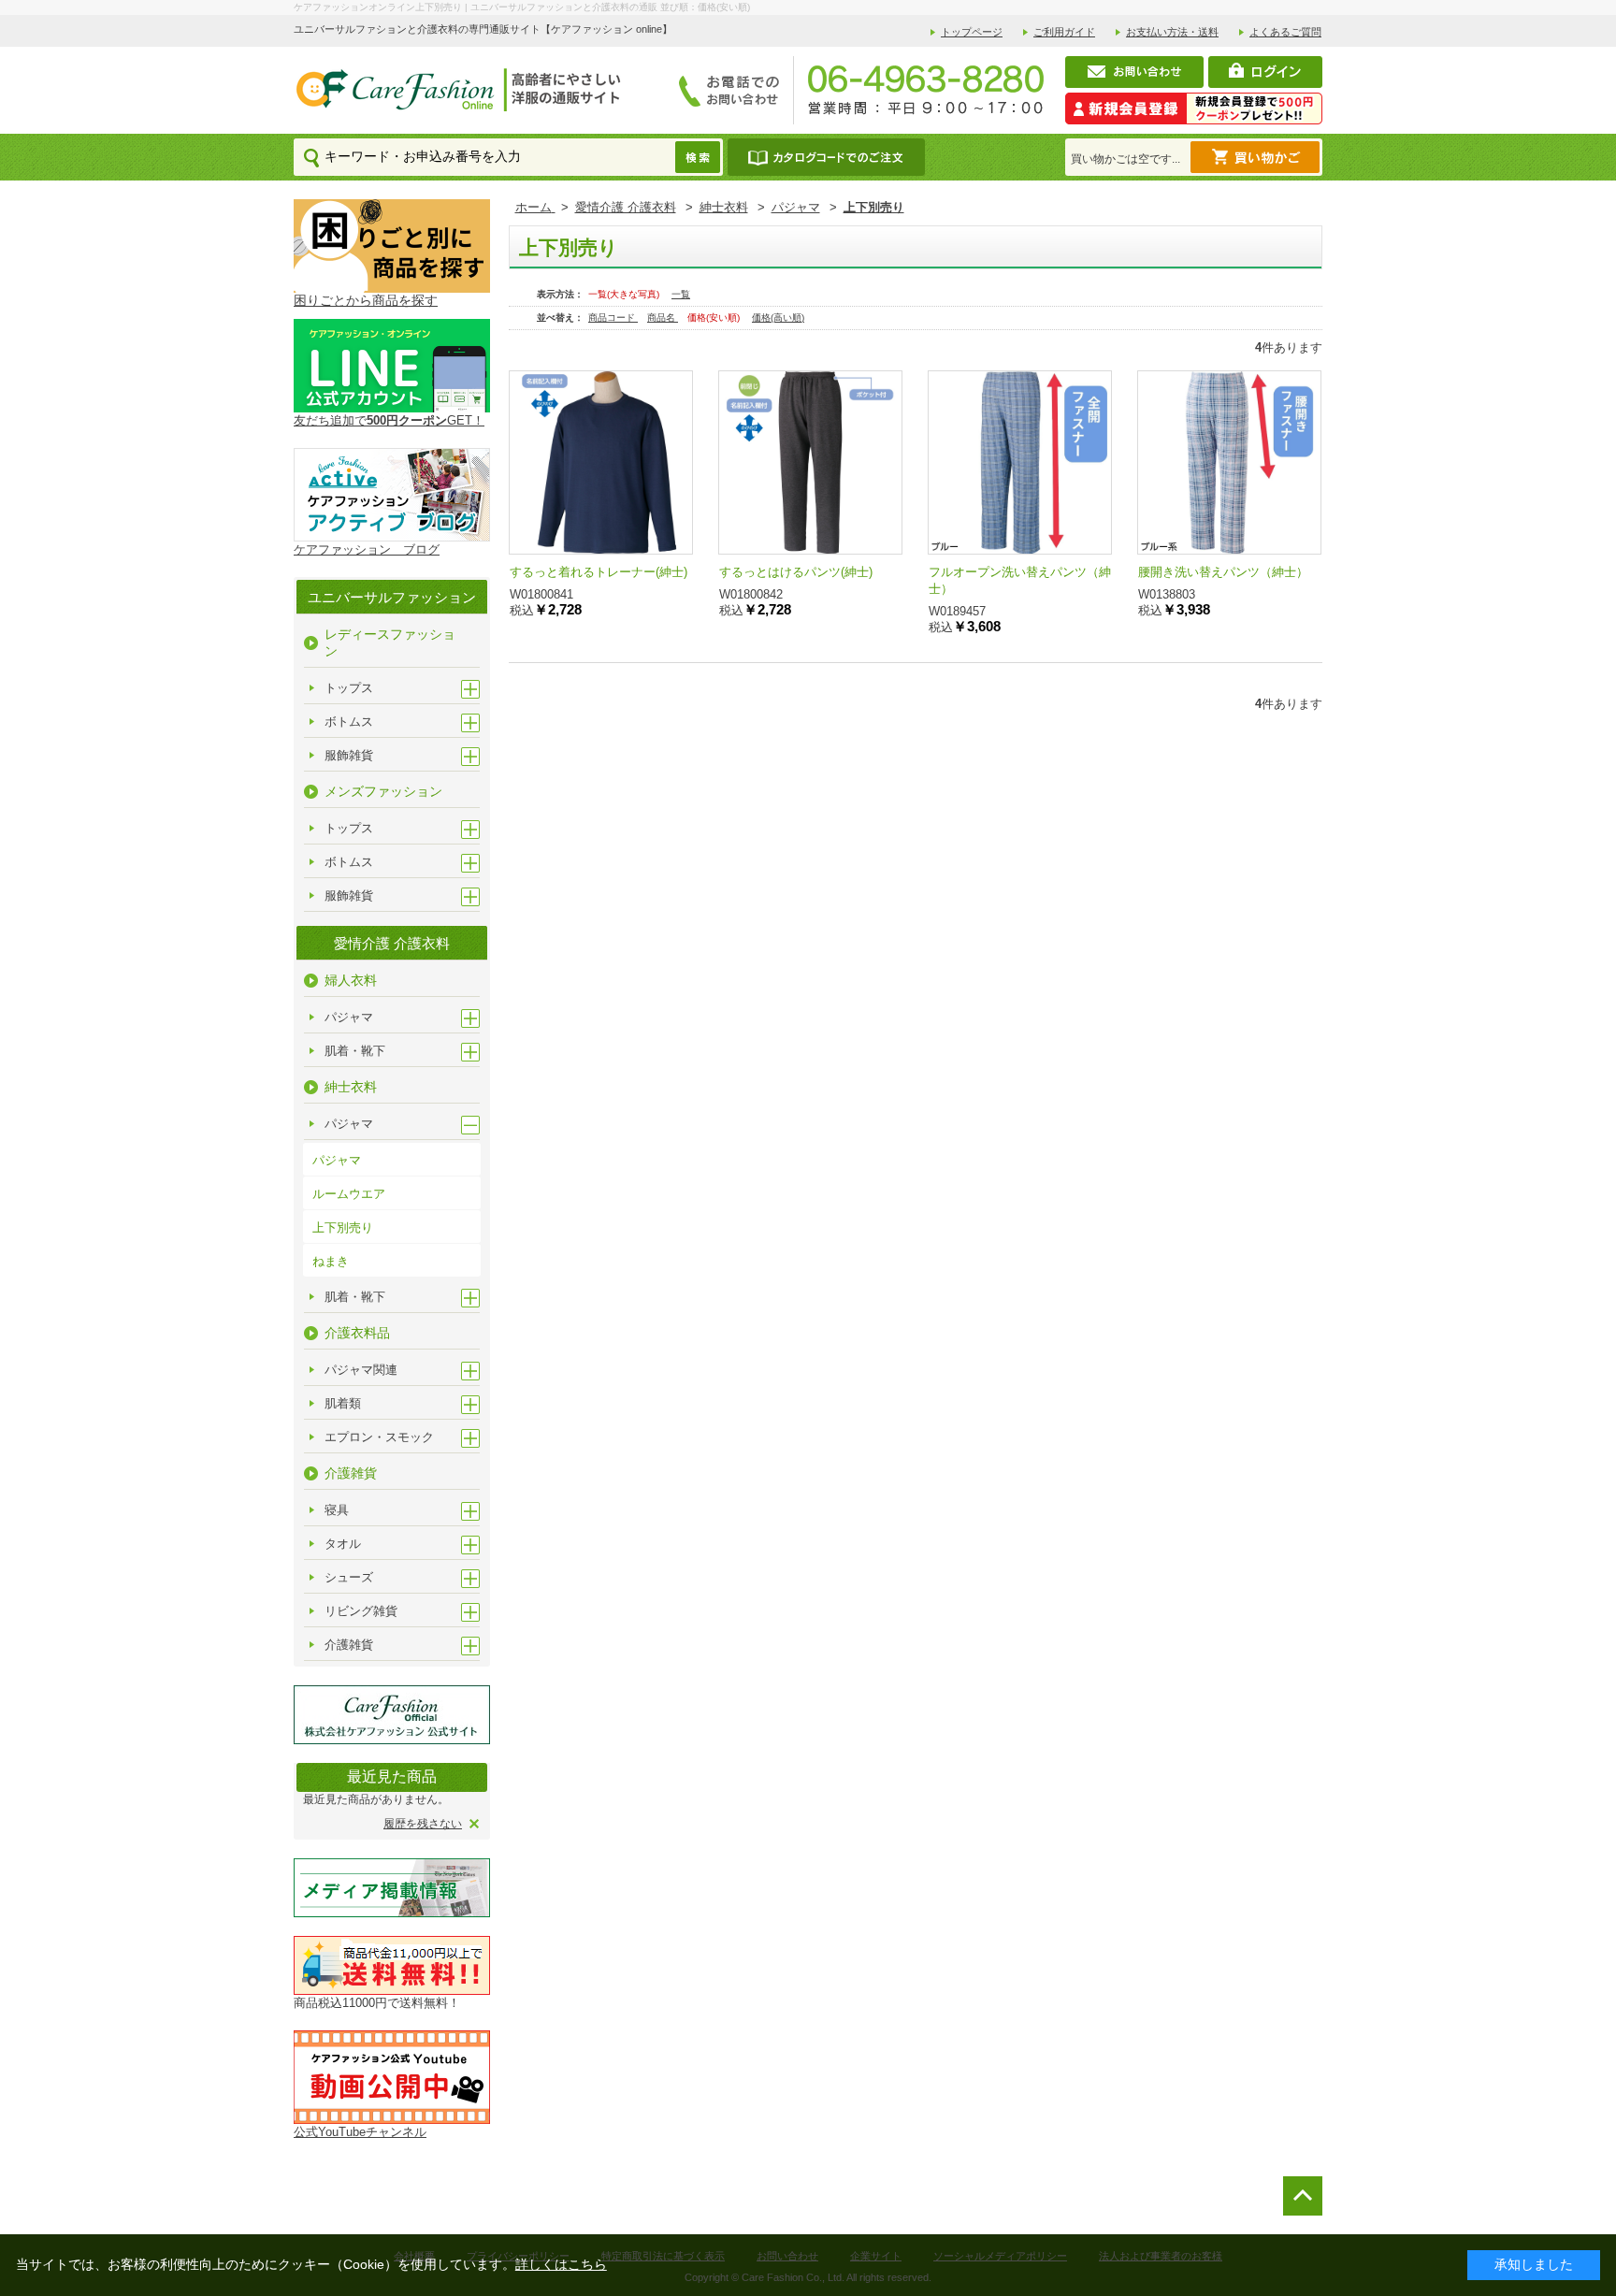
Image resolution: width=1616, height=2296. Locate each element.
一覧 (681, 294)
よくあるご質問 (1285, 32)
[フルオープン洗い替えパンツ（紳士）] (1020, 462)
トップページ (972, 32)
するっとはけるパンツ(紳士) (796, 572)
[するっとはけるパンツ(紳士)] (810, 462)
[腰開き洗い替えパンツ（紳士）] (1229, 462)
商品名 (663, 318)
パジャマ (337, 1160)
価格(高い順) (778, 318)
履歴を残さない (423, 1824)
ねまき (331, 1261)
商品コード (613, 318)
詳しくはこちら (561, 2264)
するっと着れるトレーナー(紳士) (599, 572)
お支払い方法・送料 (1172, 32)
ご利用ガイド (1064, 32)
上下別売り (343, 1227)
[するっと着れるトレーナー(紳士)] (601, 462)
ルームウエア (349, 1194)
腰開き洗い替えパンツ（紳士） (1223, 572)
